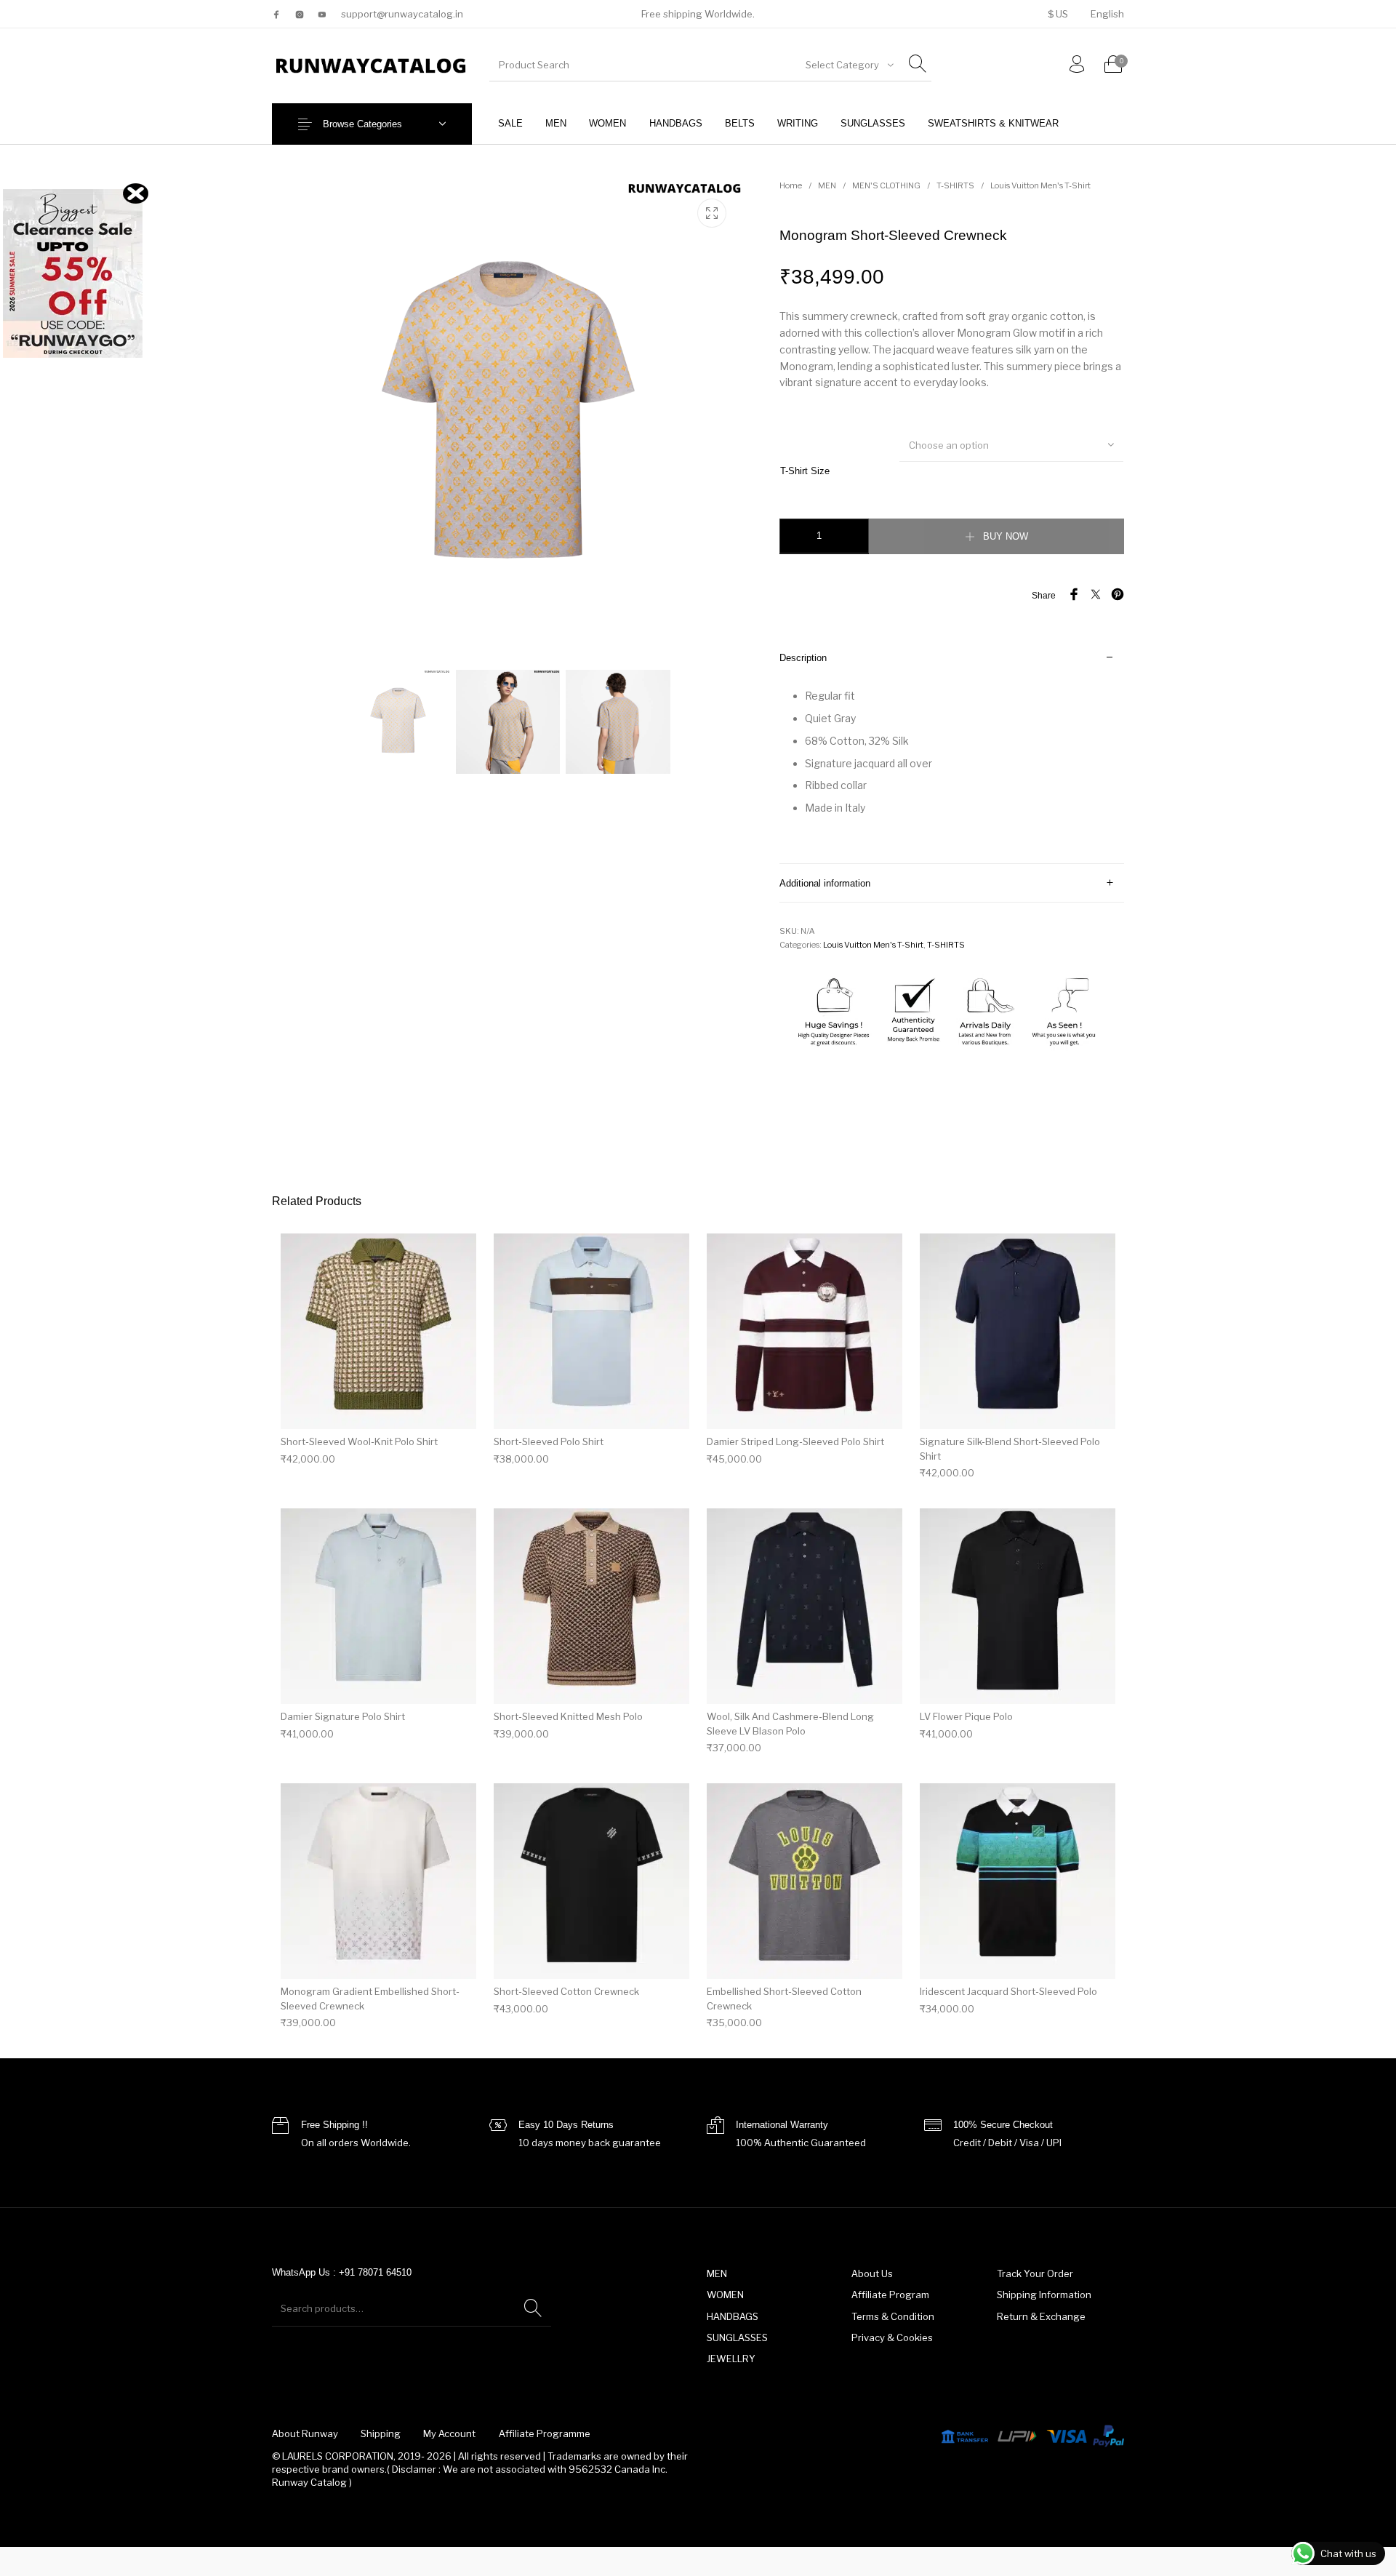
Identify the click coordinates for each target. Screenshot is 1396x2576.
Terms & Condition (893, 2316)
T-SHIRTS (955, 185)
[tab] (952, 751)
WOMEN (725, 2295)
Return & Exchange (1041, 2316)
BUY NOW (1006, 536)
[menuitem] (1058, 14)
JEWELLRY (731, 2359)
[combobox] (849, 65)
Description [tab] (803, 658)
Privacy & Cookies (892, 2337)
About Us (872, 2273)
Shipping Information (1044, 2295)
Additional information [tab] (825, 883)
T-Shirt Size (805, 471)
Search (533, 2308)
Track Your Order (1035, 2273)
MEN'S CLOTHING (886, 185)
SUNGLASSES (737, 2337)
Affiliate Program (890, 2295)
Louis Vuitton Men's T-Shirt (1040, 185)
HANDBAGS (733, 2316)
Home (791, 185)
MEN (827, 185)
